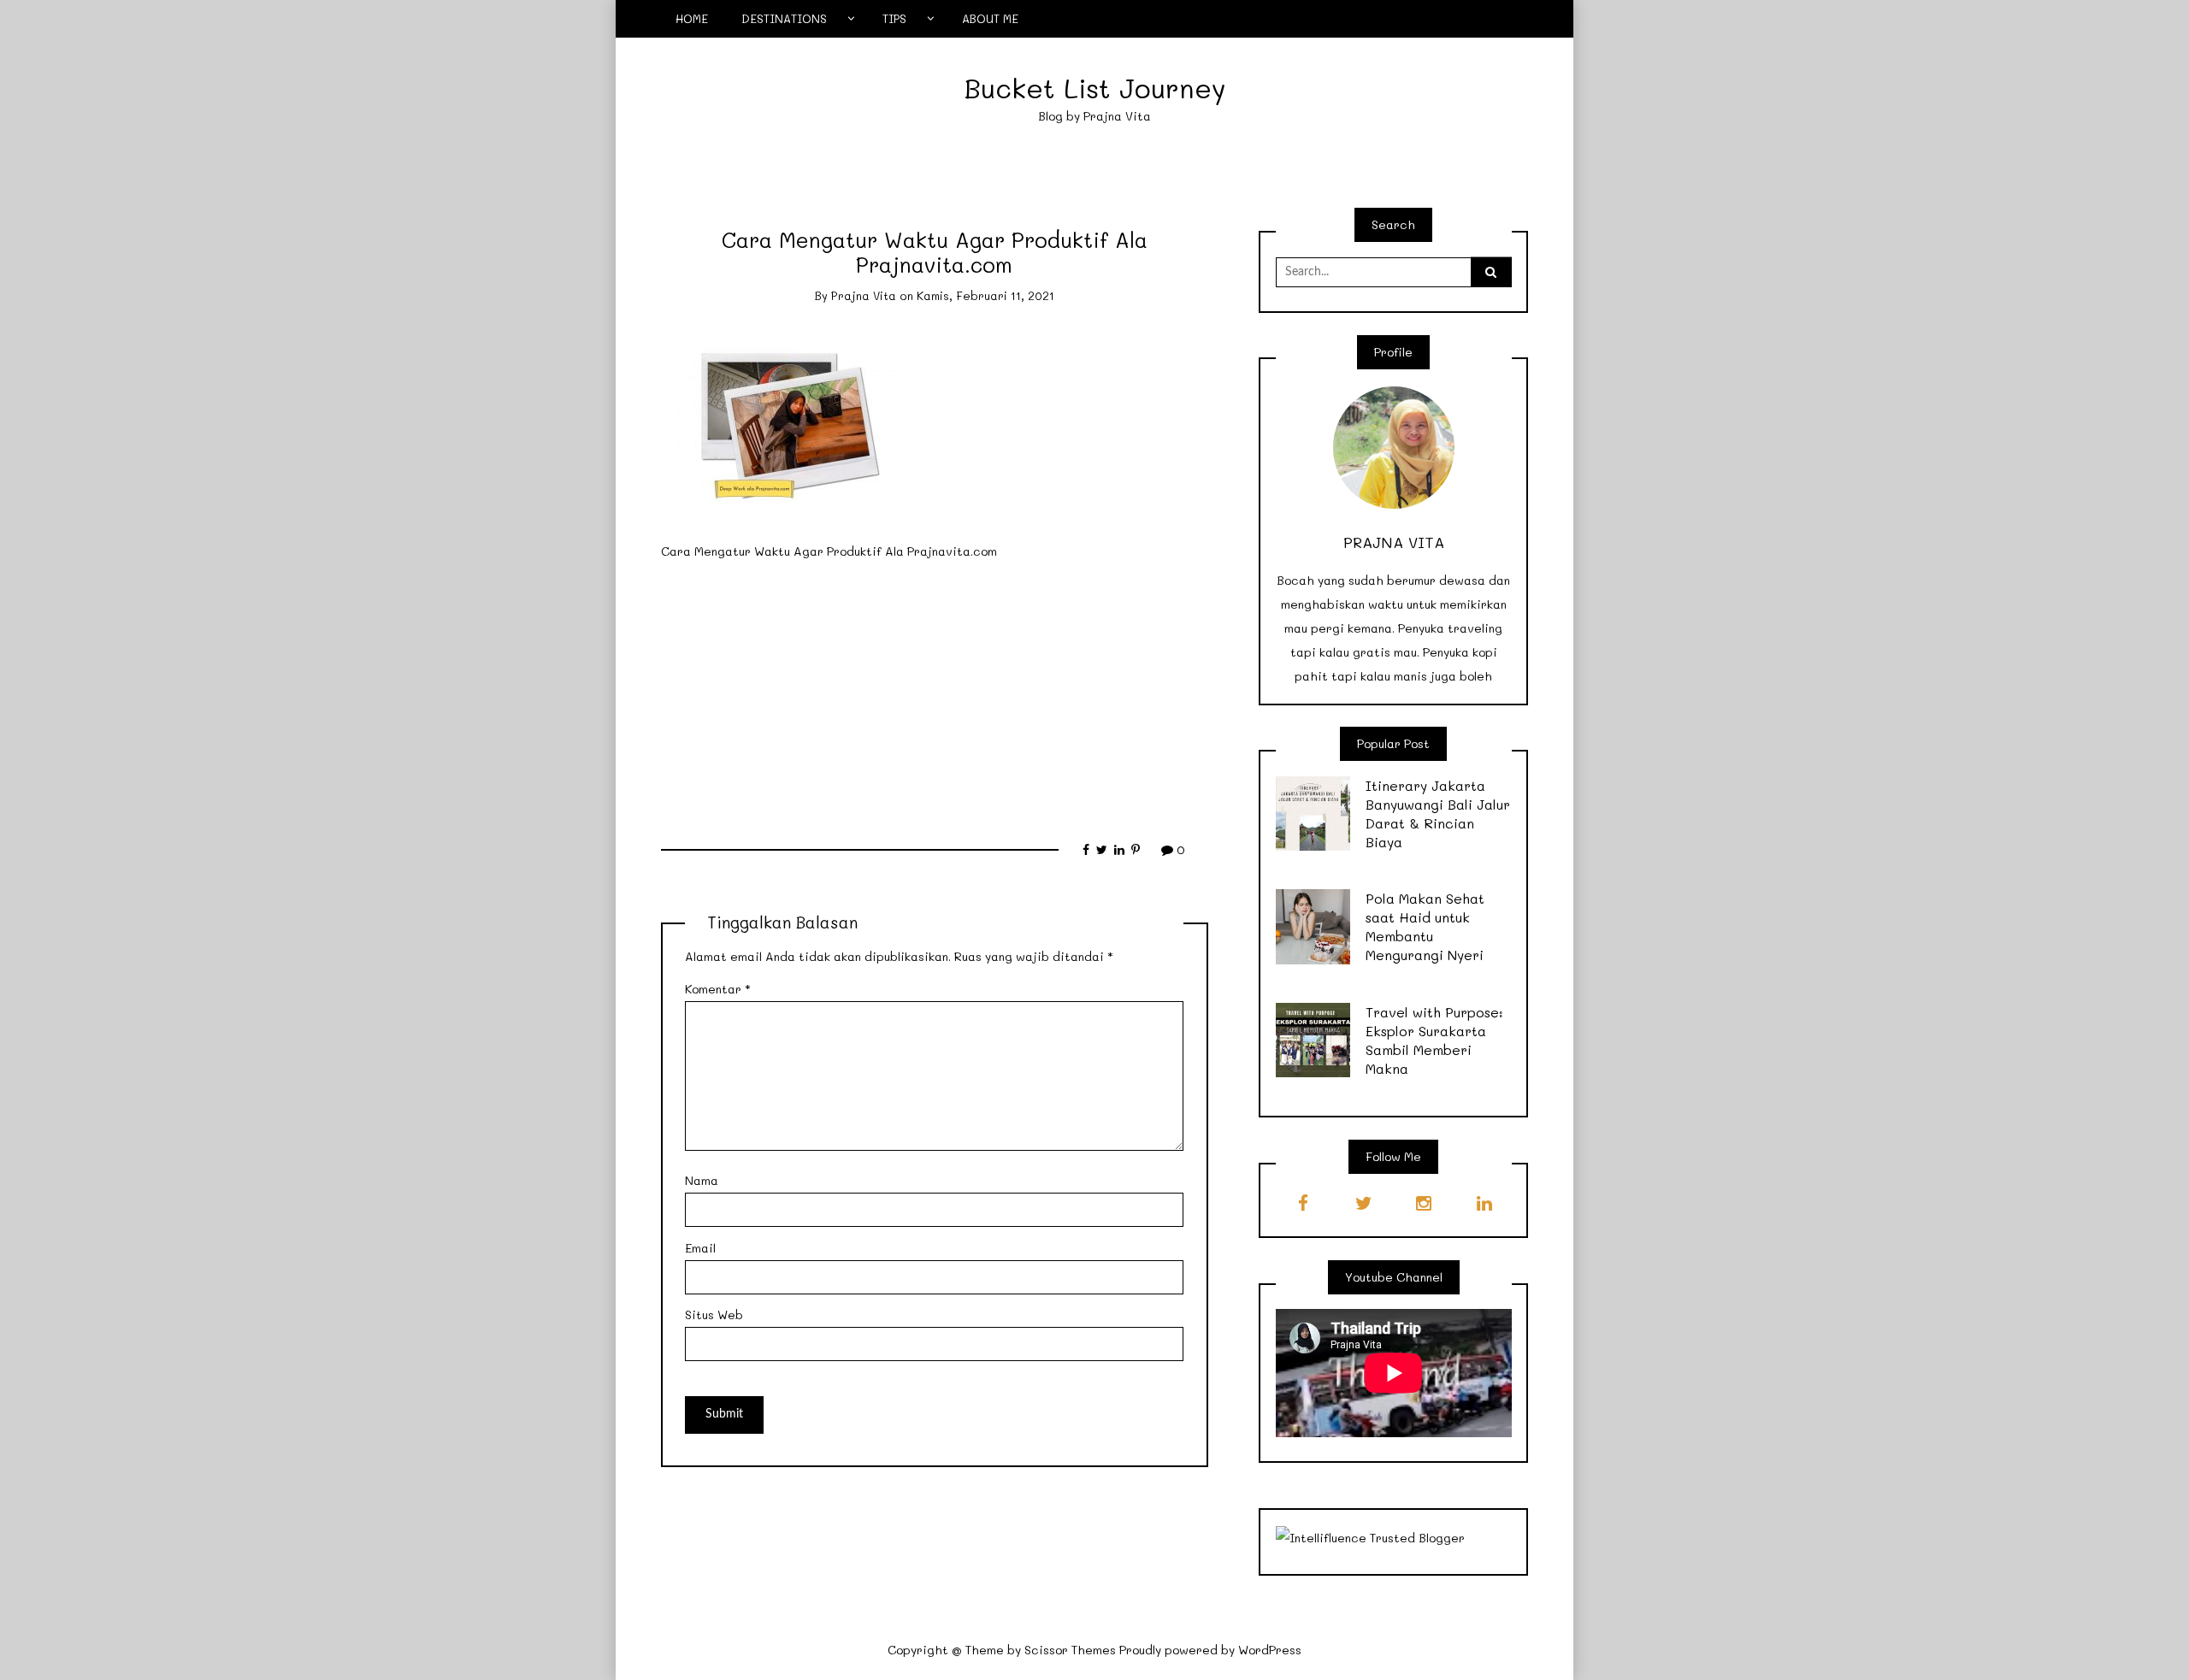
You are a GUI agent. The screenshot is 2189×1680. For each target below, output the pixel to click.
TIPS (894, 18)
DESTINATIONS (784, 18)
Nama (702, 1180)
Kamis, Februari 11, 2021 (985, 295)
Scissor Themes (1070, 1650)
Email (700, 1248)
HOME (692, 18)
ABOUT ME (990, 18)
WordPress (1270, 1650)
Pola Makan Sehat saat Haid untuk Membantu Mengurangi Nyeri (1425, 926)
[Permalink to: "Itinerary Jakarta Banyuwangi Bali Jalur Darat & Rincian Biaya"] (1313, 812)
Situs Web (714, 1315)
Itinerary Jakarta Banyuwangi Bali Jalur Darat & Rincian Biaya (1438, 813)
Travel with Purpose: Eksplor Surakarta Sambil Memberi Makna (1434, 1040)
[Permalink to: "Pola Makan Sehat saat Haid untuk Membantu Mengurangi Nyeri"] (1313, 925)
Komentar (718, 989)
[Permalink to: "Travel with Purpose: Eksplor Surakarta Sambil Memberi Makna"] (1313, 1038)
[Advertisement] (935, 693)
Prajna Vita (864, 295)
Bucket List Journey (1095, 88)
